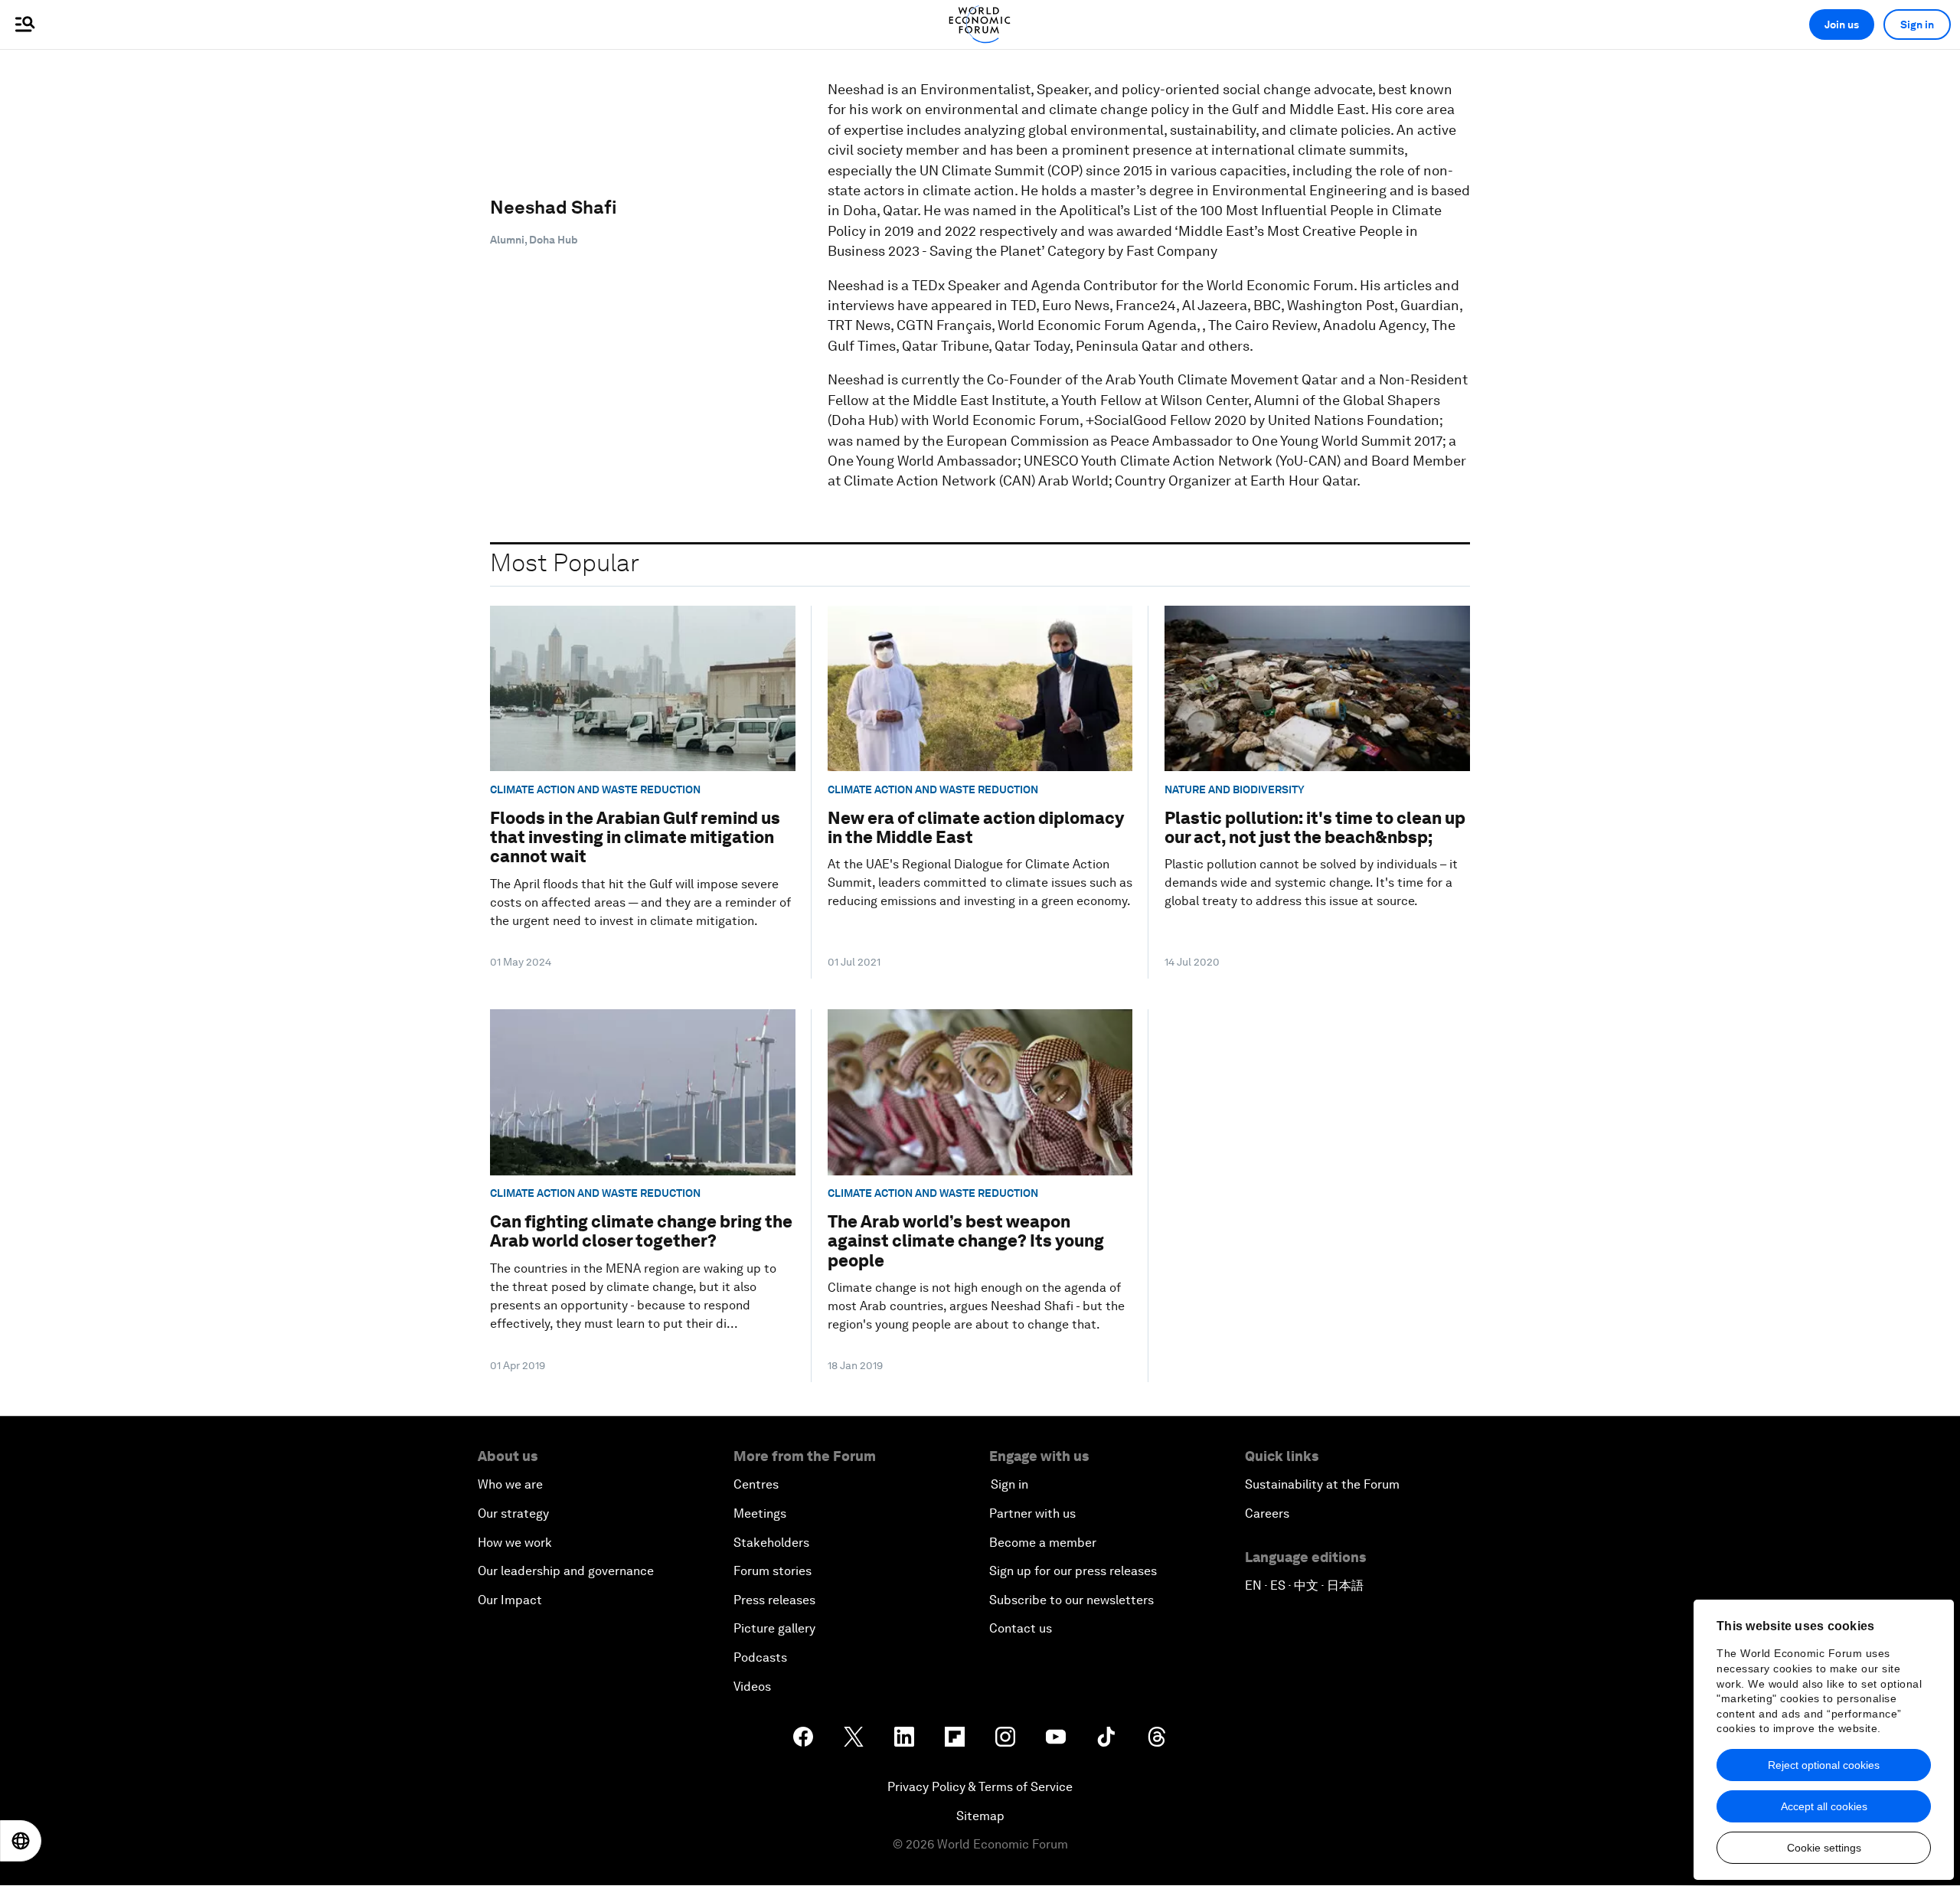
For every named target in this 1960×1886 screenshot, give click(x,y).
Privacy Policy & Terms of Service (980, 1787)
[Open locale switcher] (21, 1841)
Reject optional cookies (1824, 1765)
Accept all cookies (1824, 1806)
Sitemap (980, 1816)
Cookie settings (1824, 1848)
